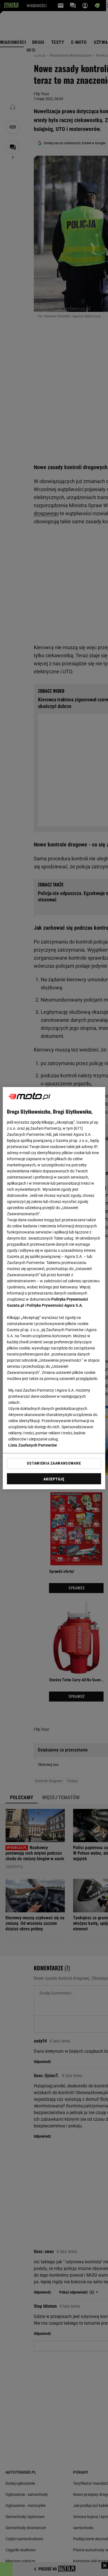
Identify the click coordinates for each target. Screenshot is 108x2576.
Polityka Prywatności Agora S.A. (55, 1305)
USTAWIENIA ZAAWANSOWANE (54, 1463)
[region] (54, 1288)
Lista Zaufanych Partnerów (33, 1445)
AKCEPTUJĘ (54, 1479)
